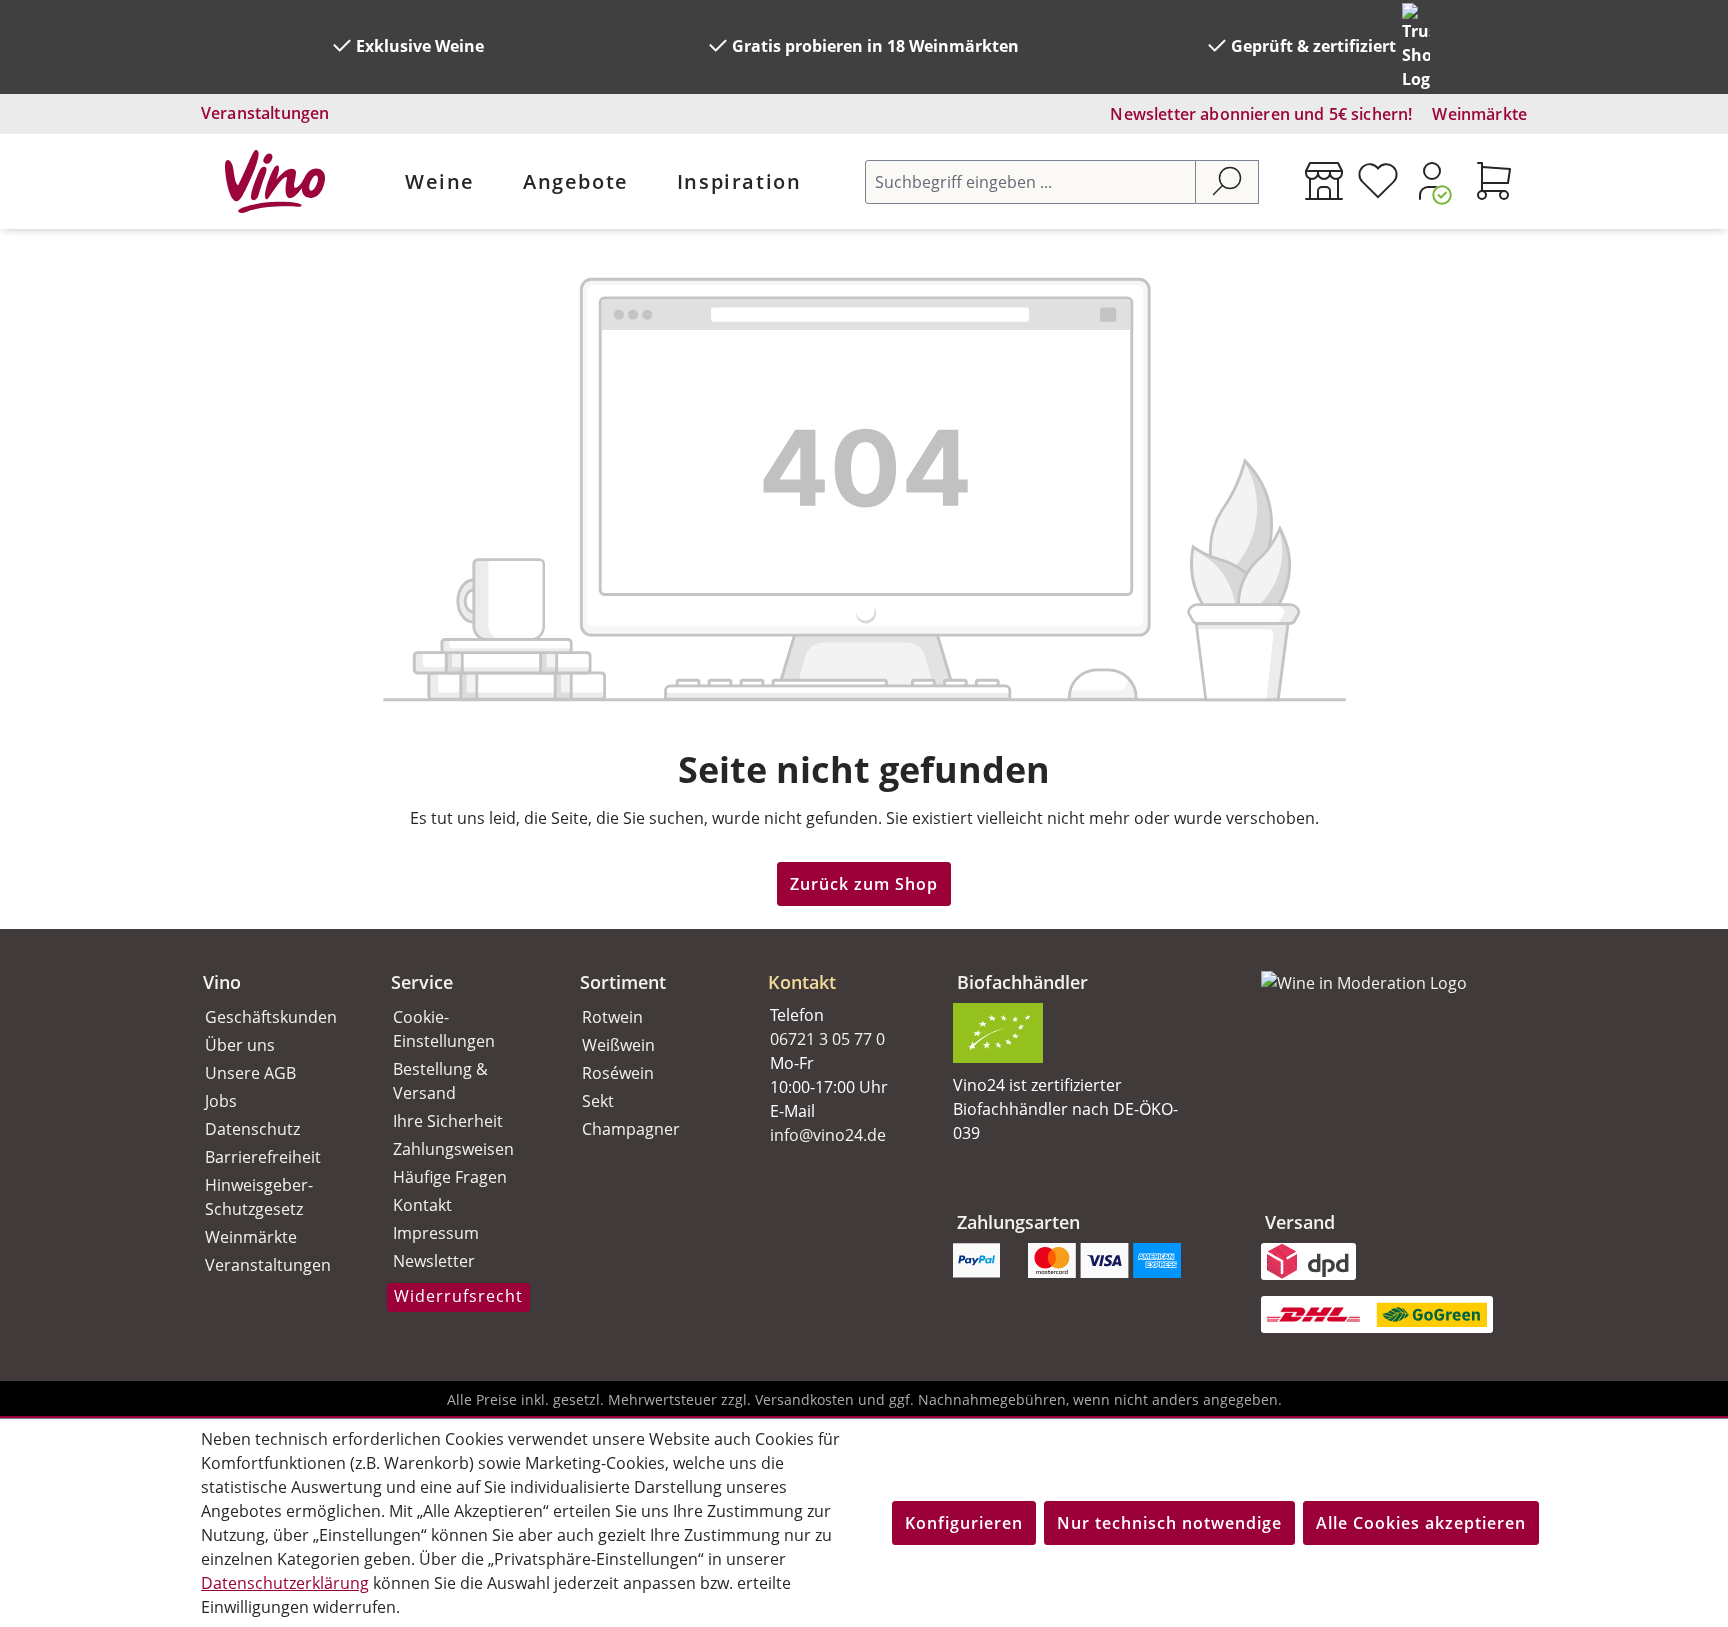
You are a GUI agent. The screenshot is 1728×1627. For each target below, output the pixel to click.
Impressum (436, 1233)
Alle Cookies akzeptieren (1421, 1523)
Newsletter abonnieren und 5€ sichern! (1261, 114)
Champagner (631, 1129)
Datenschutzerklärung (285, 1583)
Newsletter (434, 1261)
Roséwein (618, 1073)
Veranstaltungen (265, 113)
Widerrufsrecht (458, 1296)
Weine (440, 181)
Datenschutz (252, 1129)
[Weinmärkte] (1324, 181)
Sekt (598, 1101)
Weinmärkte (1479, 114)
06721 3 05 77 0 (827, 1039)
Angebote (576, 181)
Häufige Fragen (450, 1177)
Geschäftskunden (271, 1017)
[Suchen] (1227, 182)
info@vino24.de (828, 1135)
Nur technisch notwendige (1169, 1523)
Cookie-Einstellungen (444, 1029)
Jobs (221, 1101)
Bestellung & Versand (440, 1081)
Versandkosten (804, 1399)
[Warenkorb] (1494, 181)
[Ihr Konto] (1432, 181)
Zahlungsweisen (453, 1149)
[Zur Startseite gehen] (275, 181)
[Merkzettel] (1378, 181)
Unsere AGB (250, 1073)
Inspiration (739, 181)
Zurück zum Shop (864, 884)
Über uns (240, 1045)
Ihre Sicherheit (448, 1121)
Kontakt (422, 1205)
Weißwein (618, 1045)
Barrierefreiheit (263, 1157)
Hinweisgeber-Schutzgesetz (259, 1197)
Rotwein (612, 1017)
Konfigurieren (964, 1523)
